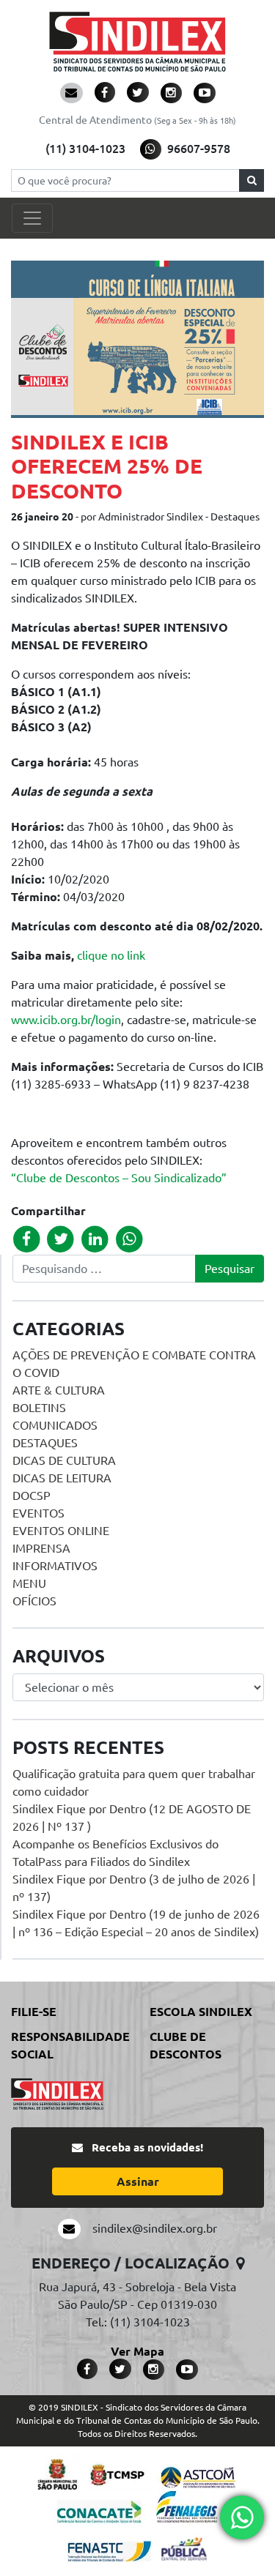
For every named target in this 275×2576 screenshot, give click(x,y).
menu (29, 1583)
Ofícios (34, 1601)
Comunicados (55, 1425)
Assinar (138, 2181)
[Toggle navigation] (32, 218)
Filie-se (34, 2012)
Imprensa (41, 1548)
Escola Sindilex (201, 2012)
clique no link (111, 955)
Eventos (38, 1513)
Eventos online (61, 1531)
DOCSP (32, 1496)
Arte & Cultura (59, 1390)
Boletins (39, 1408)
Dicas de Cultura (64, 1460)
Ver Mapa (137, 2351)
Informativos (55, 1566)
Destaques (45, 1443)
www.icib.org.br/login (66, 1020)
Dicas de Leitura (62, 1478)
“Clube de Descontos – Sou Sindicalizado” (119, 1178)
